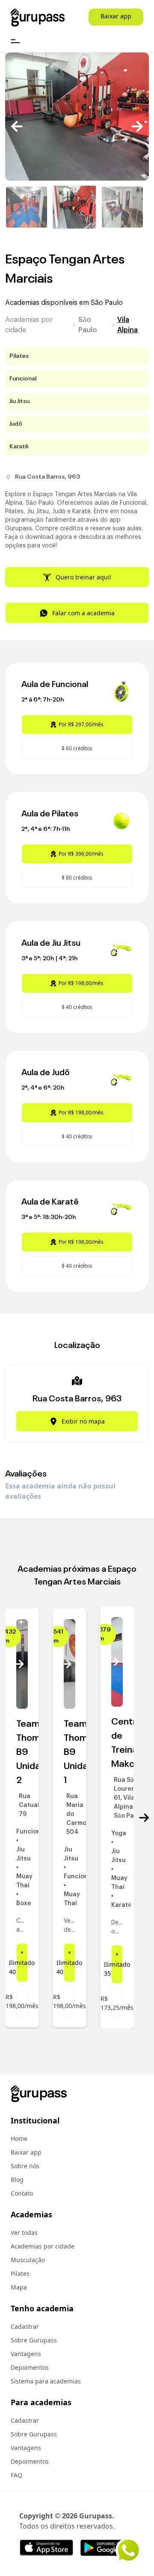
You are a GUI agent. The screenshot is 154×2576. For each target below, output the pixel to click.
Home (19, 2139)
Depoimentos (30, 2367)
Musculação (28, 2260)
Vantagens (26, 2354)
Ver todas (24, 2232)
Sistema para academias (46, 2381)
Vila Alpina (127, 325)
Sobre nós (25, 2166)
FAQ (16, 2475)
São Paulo (88, 325)
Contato (22, 2193)
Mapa (19, 2287)
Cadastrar (25, 2326)
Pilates (20, 2273)
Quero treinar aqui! (83, 577)
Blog (17, 2180)
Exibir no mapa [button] (83, 1421)
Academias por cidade (29, 325)
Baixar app (116, 16)
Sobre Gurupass (34, 2340)
